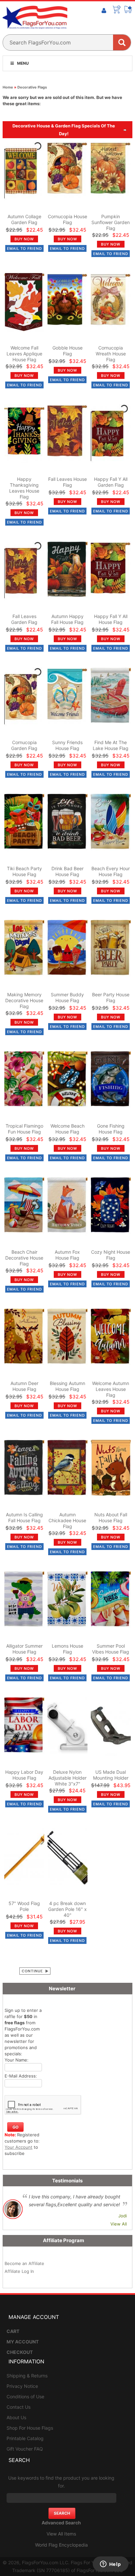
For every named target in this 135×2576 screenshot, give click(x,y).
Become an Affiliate (24, 2263)
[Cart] (117, 9)
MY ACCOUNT (23, 2342)
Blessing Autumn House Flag (67, 1386)
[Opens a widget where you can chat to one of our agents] (110, 2565)
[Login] (104, 11)
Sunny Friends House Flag (67, 745)
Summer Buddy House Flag (67, 997)
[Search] (122, 42)
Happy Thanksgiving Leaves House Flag (24, 488)
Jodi (123, 2216)
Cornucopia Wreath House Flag (111, 354)
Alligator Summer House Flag (24, 1649)
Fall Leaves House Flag (67, 482)
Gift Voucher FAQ (25, 2449)
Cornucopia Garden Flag (24, 745)
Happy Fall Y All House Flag (111, 619)
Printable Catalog (25, 2438)
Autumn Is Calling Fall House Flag (24, 1517)
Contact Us (19, 2407)
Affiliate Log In (19, 2271)
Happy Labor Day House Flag (24, 1775)
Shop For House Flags (30, 2428)
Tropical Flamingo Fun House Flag (24, 1129)
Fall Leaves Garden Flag (24, 619)
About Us (16, 2417)
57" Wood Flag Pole (24, 1906)
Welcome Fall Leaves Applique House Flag (24, 354)
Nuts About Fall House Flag (111, 1517)
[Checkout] (128, 9)
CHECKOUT (20, 2352)
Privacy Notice (22, 2386)
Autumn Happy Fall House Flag (67, 619)
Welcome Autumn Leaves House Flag (111, 1389)
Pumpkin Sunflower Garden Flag (111, 222)
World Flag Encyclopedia (61, 2545)
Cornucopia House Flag (67, 219)
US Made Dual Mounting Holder (111, 1775)
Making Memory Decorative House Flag (24, 1000)
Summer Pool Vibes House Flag (111, 1649)
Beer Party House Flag (111, 997)
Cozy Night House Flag (111, 1255)
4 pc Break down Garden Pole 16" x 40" (67, 1909)
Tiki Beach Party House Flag (24, 871)
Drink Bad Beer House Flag (67, 871)
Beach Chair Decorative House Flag (24, 1258)
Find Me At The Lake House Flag (111, 745)
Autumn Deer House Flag (24, 1386)
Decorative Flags (32, 87)
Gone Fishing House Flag (111, 1129)
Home (8, 87)
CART (13, 2331)
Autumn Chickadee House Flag (67, 1520)
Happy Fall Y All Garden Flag (111, 482)
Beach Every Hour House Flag (111, 871)
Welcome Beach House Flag (67, 1129)
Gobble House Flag (67, 351)
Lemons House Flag (67, 1649)
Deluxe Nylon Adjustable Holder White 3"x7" (67, 1778)
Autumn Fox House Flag (67, 1255)
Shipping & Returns (27, 2376)
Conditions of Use (25, 2397)
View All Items (61, 2534)
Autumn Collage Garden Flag (24, 219)
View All (119, 2224)
